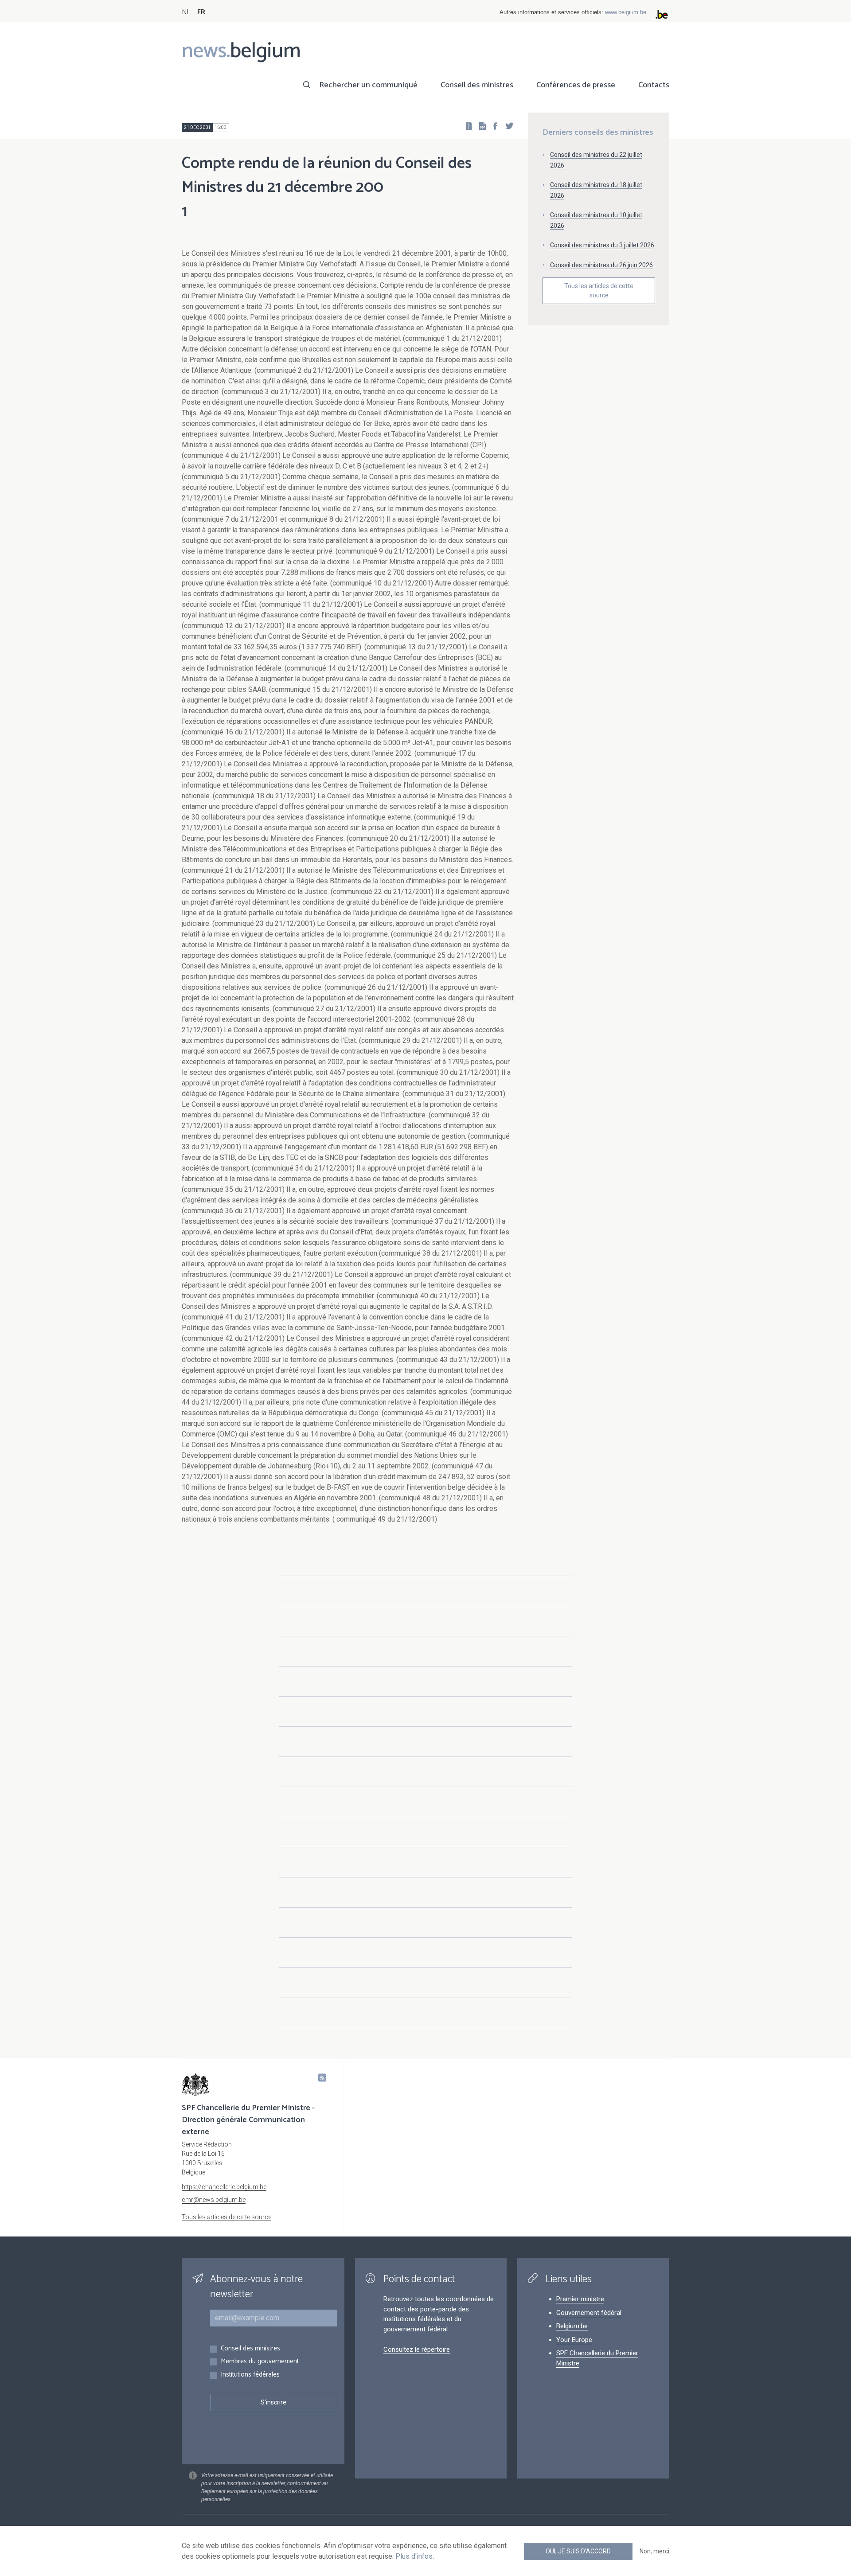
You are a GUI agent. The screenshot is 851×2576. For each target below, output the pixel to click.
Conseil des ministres (477, 85)
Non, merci (654, 2551)
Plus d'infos (414, 2556)
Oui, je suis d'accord (578, 2551)
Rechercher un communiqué (368, 85)
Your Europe (574, 2340)
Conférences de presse (576, 85)
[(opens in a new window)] (492, 126)
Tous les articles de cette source (599, 291)
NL (186, 12)
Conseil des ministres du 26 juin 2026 (601, 265)
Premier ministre (580, 2299)
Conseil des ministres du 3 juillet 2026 (602, 245)
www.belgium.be (626, 12)
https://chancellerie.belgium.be (224, 2187)
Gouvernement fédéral (589, 2313)
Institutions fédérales (250, 2375)
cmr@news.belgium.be (214, 2200)
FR (201, 12)
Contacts (654, 85)
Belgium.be (572, 2326)
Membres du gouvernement (260, 2362)
